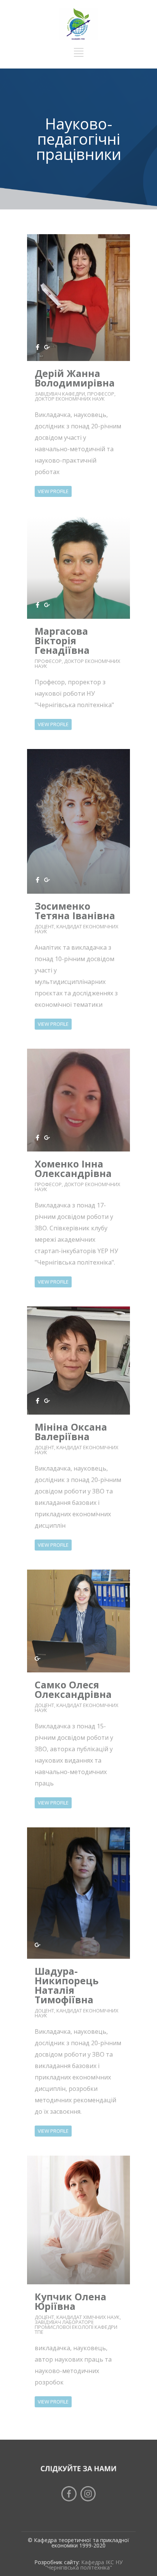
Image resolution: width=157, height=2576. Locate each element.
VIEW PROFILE (53, 491)
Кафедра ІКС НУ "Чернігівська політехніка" (84, 2565)
